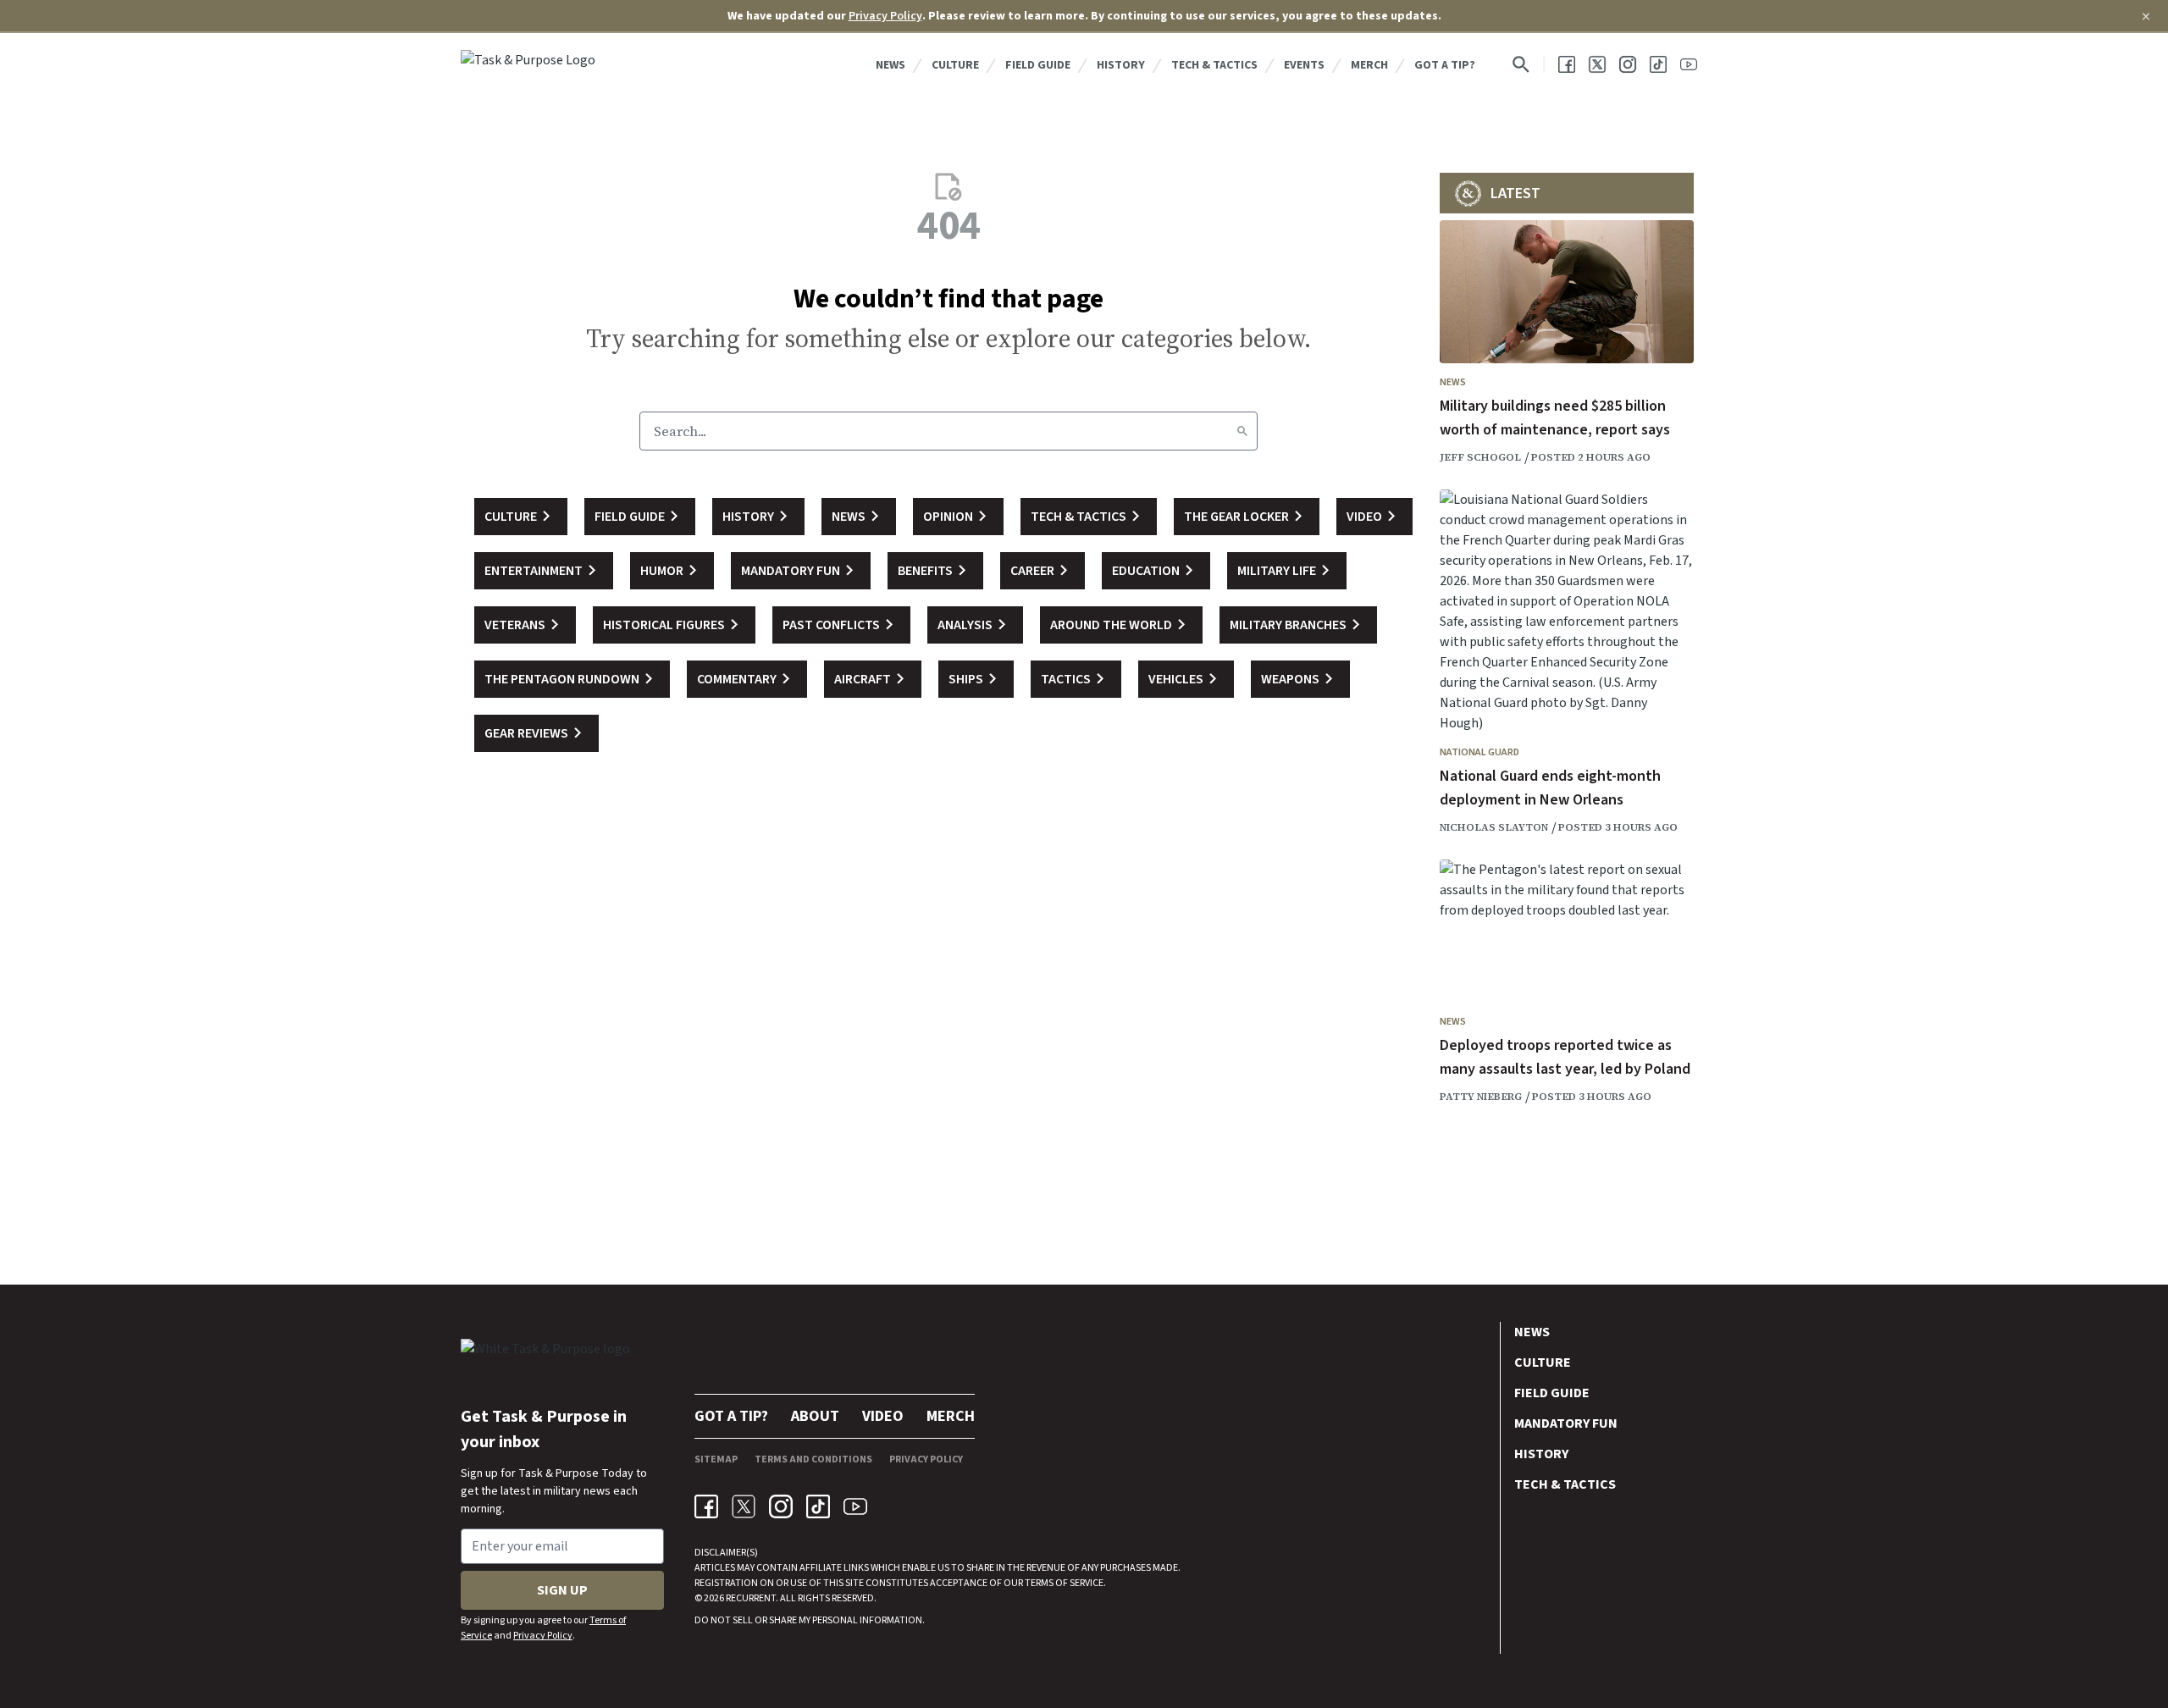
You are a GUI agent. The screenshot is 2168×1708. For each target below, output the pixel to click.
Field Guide (1038, 65)
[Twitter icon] (744, 1506)
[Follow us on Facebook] (1567, 64)
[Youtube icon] (855, 1506)
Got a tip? (1445, 65)
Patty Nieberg (1481, 1097)
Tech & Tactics (1214, 65)
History (1121, 65)
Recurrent (750, 1598)
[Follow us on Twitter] (1597, 64)
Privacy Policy (885, 16)
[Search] (1242, 431)
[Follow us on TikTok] (1658, 64)
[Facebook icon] (706, 1506)
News (890, 65)
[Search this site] (1521, 64)
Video (883, 1416)
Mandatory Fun (1566, 1423)
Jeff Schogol (1480, 457)
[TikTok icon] (818, 1506)
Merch (1369, 65)
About (815, 1416)
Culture (955, 65)
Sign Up (562, 1590)
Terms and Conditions (813, 1459)
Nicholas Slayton (1494, 827)
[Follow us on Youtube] (1689, 64)
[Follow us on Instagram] (1628, 64)
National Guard (1479, 752)
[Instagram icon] (781, 1506)
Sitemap (716, 1459)
